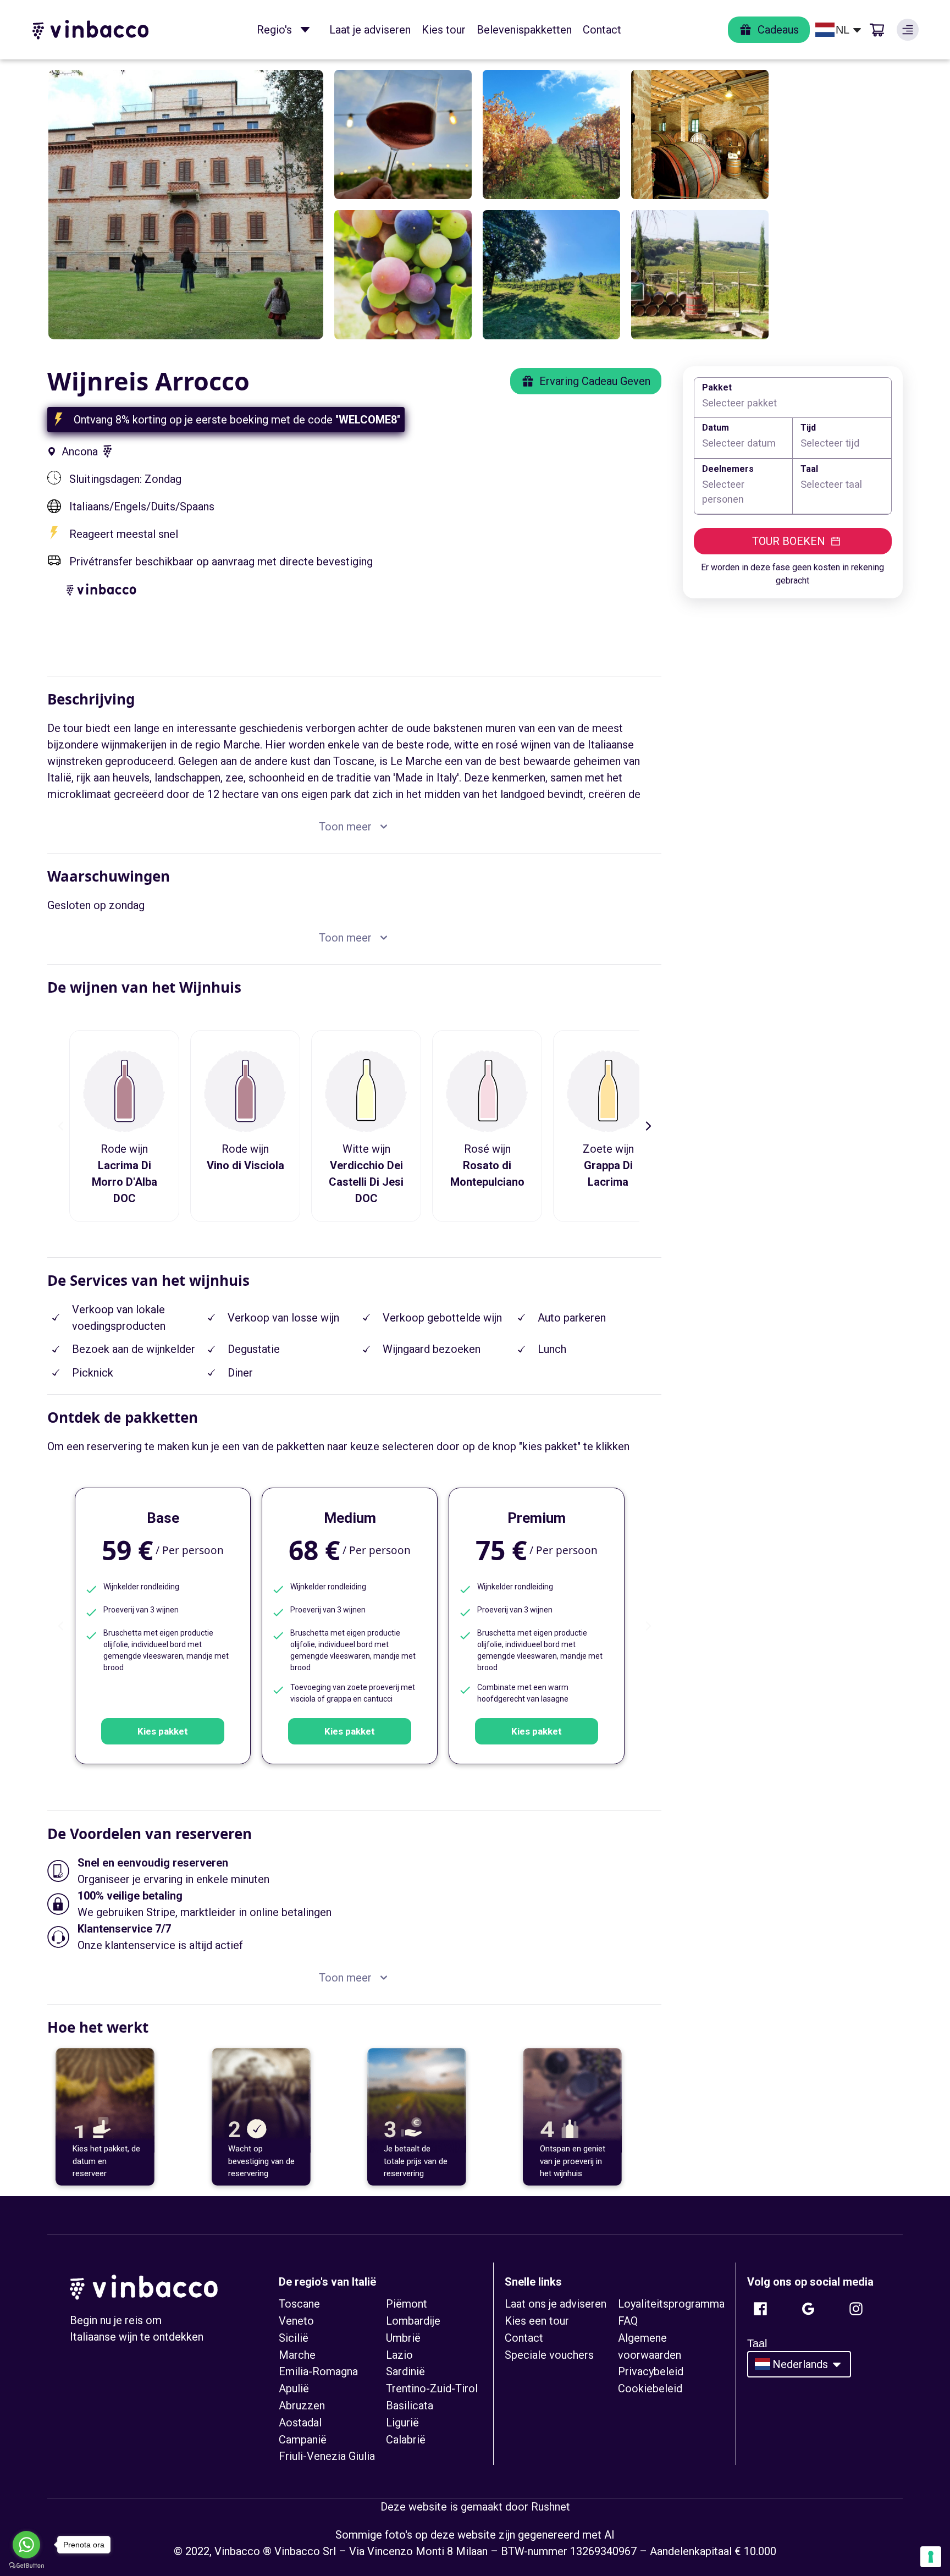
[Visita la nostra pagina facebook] (760, 2309)
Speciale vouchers (549, 2355)
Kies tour (444, 30)
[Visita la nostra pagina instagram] (856, 2309)
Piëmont (407, 2304)
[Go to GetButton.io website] (26, 2565)
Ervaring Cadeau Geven (595, 381)
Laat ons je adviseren (556, 2304)
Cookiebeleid (650, 2388)
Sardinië (405, 2371)
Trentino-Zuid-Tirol (432, 2388)
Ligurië (402, 2423)
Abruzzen (302, 2406)
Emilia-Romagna (318, 2371)
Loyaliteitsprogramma (671, 2304)
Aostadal (300, 2423)
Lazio (399, 2355)
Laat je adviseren (370, 30)
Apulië (294, 2388)
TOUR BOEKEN (789, 541)
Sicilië (294, 2338)
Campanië (303, 2440)
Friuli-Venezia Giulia (327, 2456)
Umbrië (403, 2338)
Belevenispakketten (524, 30)
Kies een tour (537, 2321)
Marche (297, 2355)
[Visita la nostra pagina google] (808, 2309)
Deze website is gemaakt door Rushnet (475, 2507)
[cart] (877, 30)
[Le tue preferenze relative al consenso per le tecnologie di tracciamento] (931, 2557)
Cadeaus (778, 30)
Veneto (296, 2321)
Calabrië (406, 2440)
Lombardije (413, 2321)
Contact (602, 30)
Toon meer (345, 827)
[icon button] (305, 30)
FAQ (628, 2321)
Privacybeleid (651, 2371)
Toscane (299, 2304)
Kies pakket (163, 1731)
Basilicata (410, 2406)
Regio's (274, 30)
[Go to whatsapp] (26, 2545)
